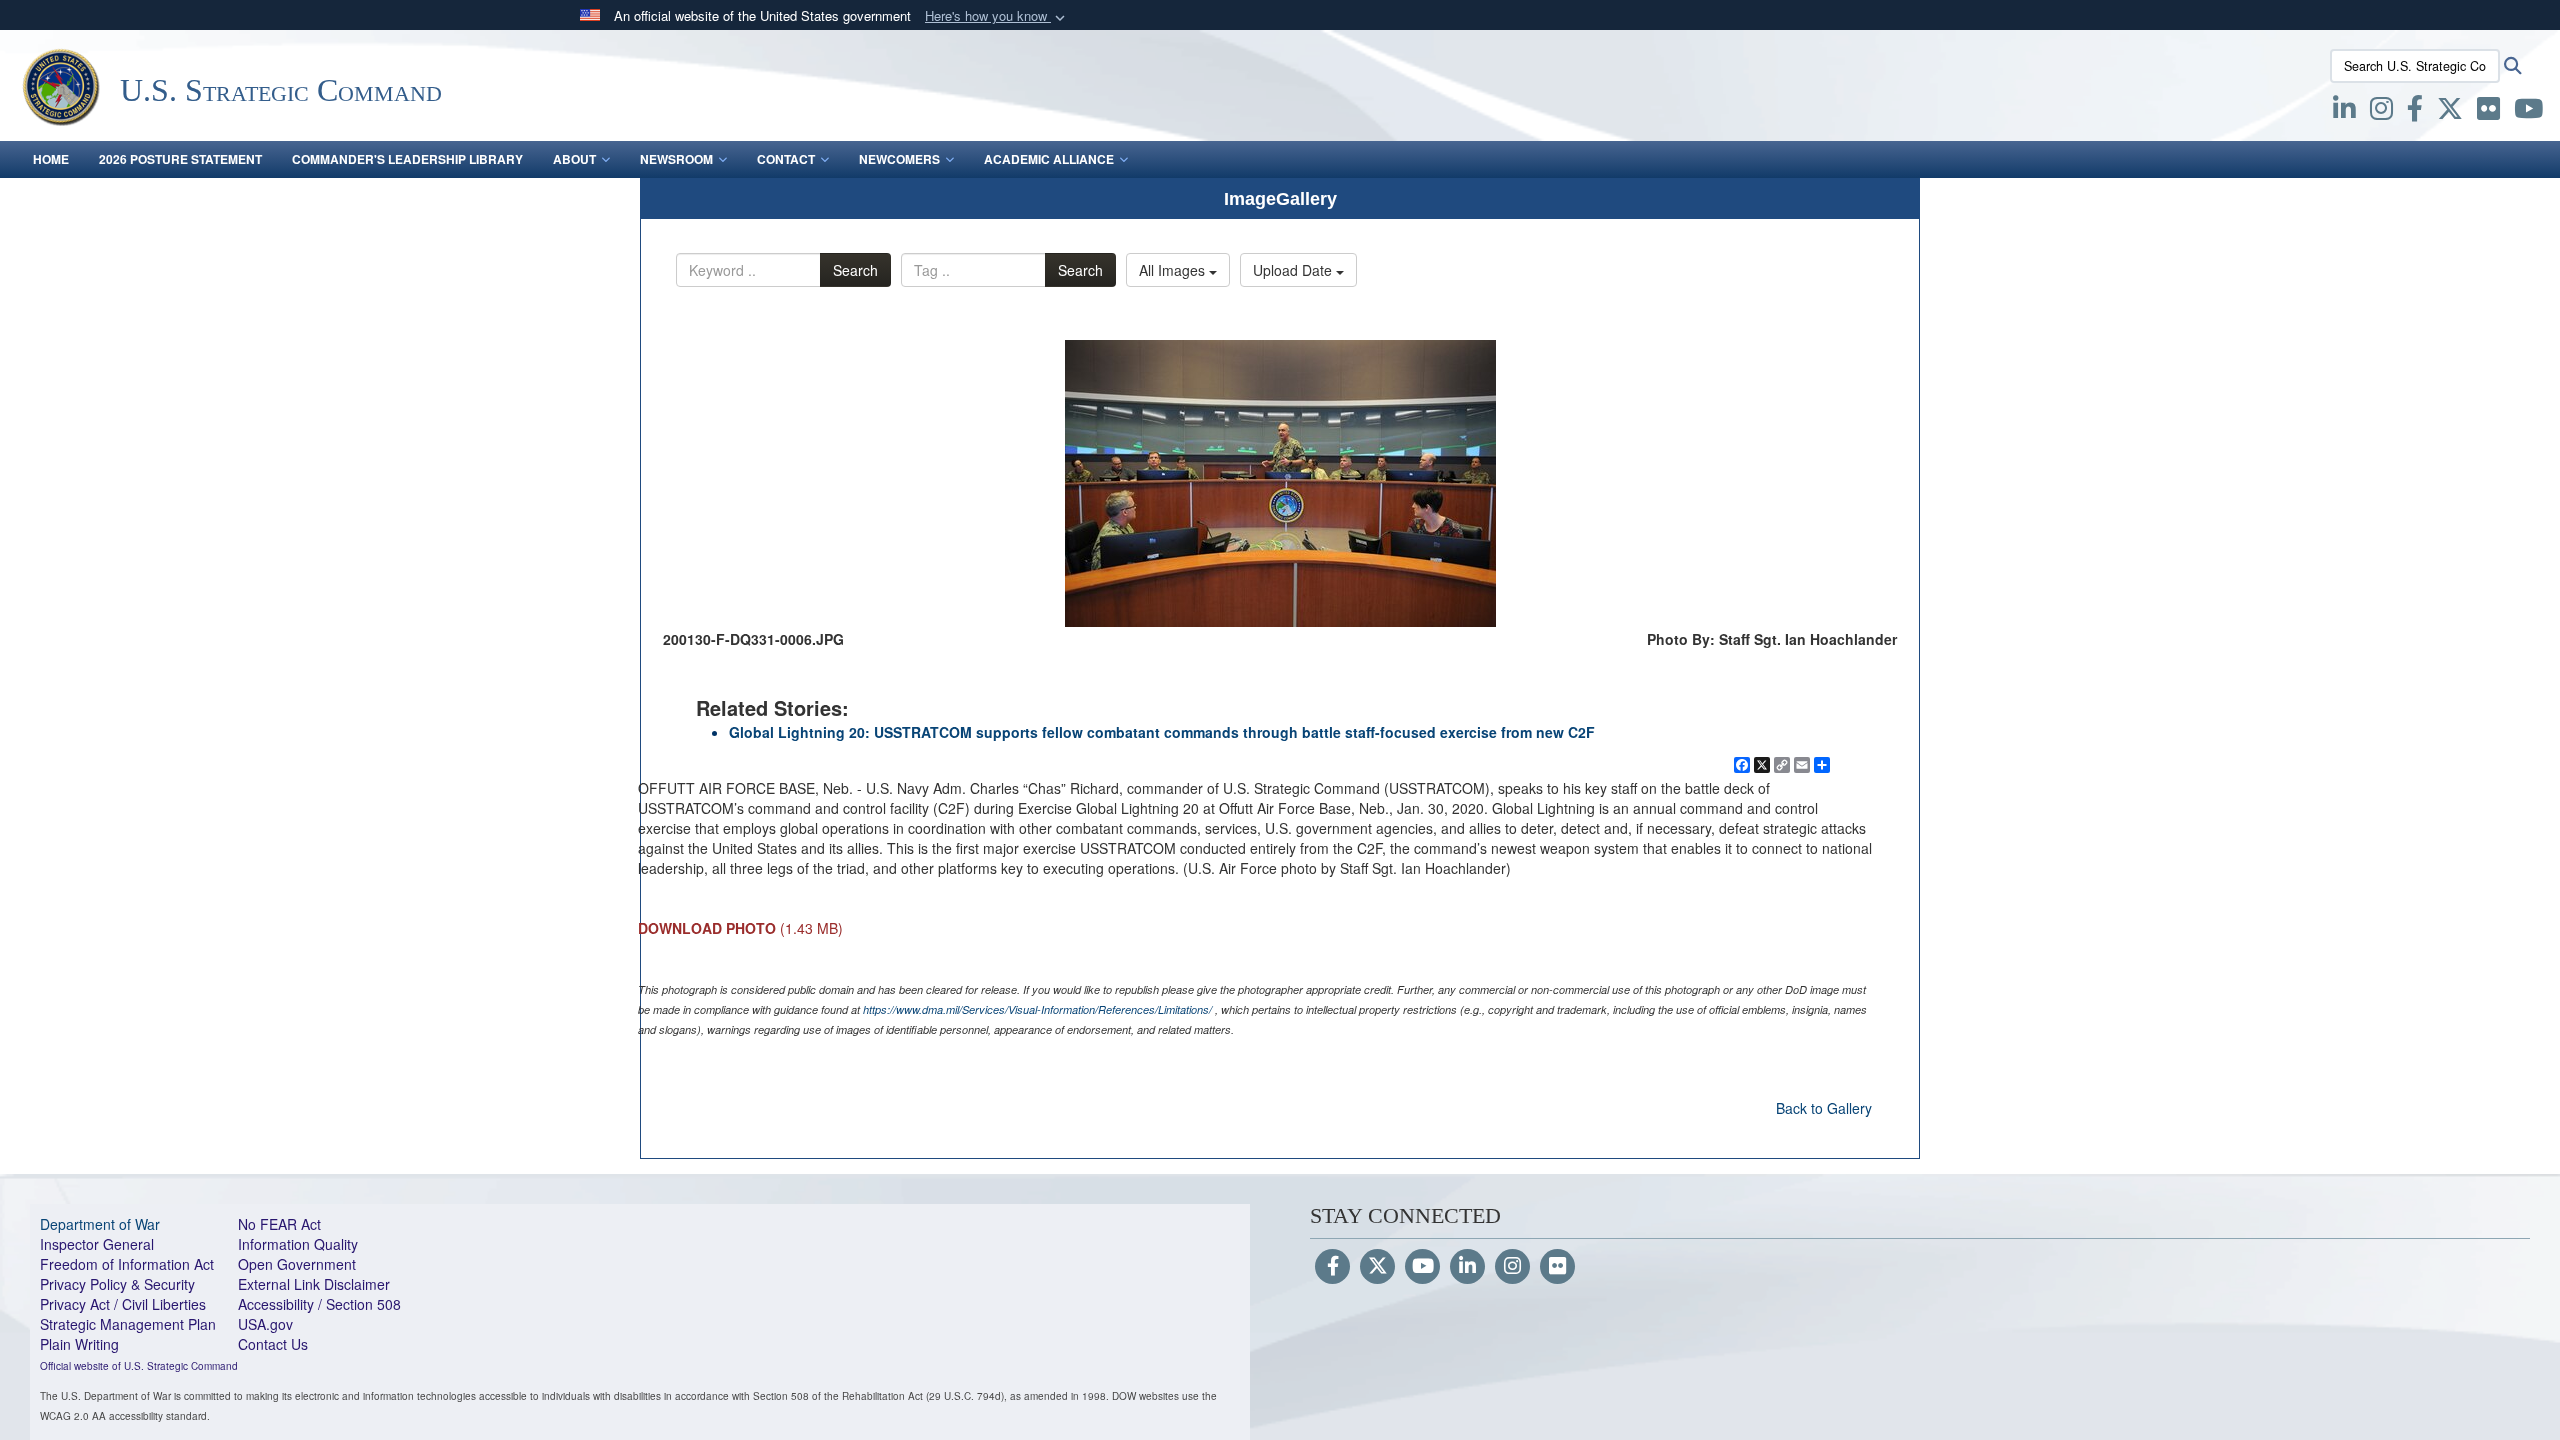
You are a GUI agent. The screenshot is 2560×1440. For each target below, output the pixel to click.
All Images (1174, 270)
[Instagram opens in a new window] (2381, 112)
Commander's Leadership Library (407, 159)
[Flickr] (1557, 1267)
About (574, 159)
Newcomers (899, 159)
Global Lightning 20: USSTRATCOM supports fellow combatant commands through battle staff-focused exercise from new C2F (1162, 732)
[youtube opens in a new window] (2528, 112)
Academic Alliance (1049, 159)
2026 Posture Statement (180, 159)
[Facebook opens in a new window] (2415, 112)
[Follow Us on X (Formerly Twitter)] (1377, 1267)
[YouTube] (1422, 1267)
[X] (2450, 112)
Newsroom (676, 159)
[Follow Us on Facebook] (1332, 1267)
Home (51, 159)
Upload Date (1294, 270)
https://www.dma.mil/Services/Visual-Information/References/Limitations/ (1037, 1009)
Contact (786, 159)
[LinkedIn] (1467, 1267)
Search (855, 270)
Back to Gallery (1824, 1108)
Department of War (100, 1224)
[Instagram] (1512, 1267)
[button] (997, 16)
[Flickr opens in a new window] (2488, 112)
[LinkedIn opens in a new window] (2344, 112)
